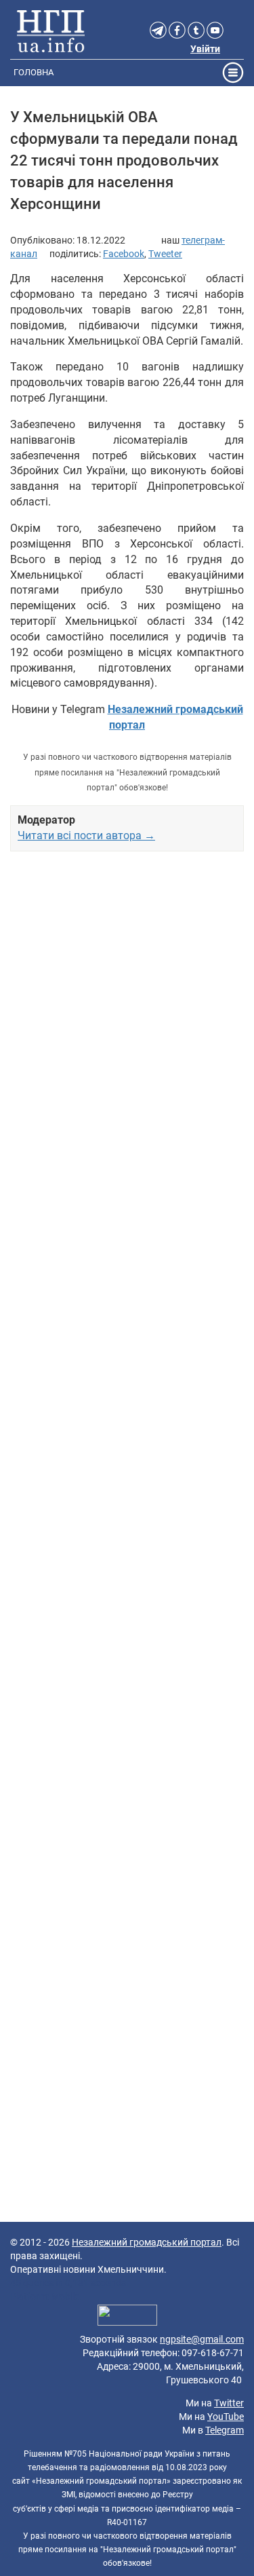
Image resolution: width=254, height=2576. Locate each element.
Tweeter (165, 254)
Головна (34, 72)
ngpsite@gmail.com (202, 2339)
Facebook (124, 254)
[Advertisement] (127, 1389)
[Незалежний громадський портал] (51, 31)
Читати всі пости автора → (86, 835)
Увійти (205, 49)
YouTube (226, 2417)
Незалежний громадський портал (147, 2242)
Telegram (225, 2430)
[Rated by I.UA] (127, 2317)
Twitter (229, 2403)
